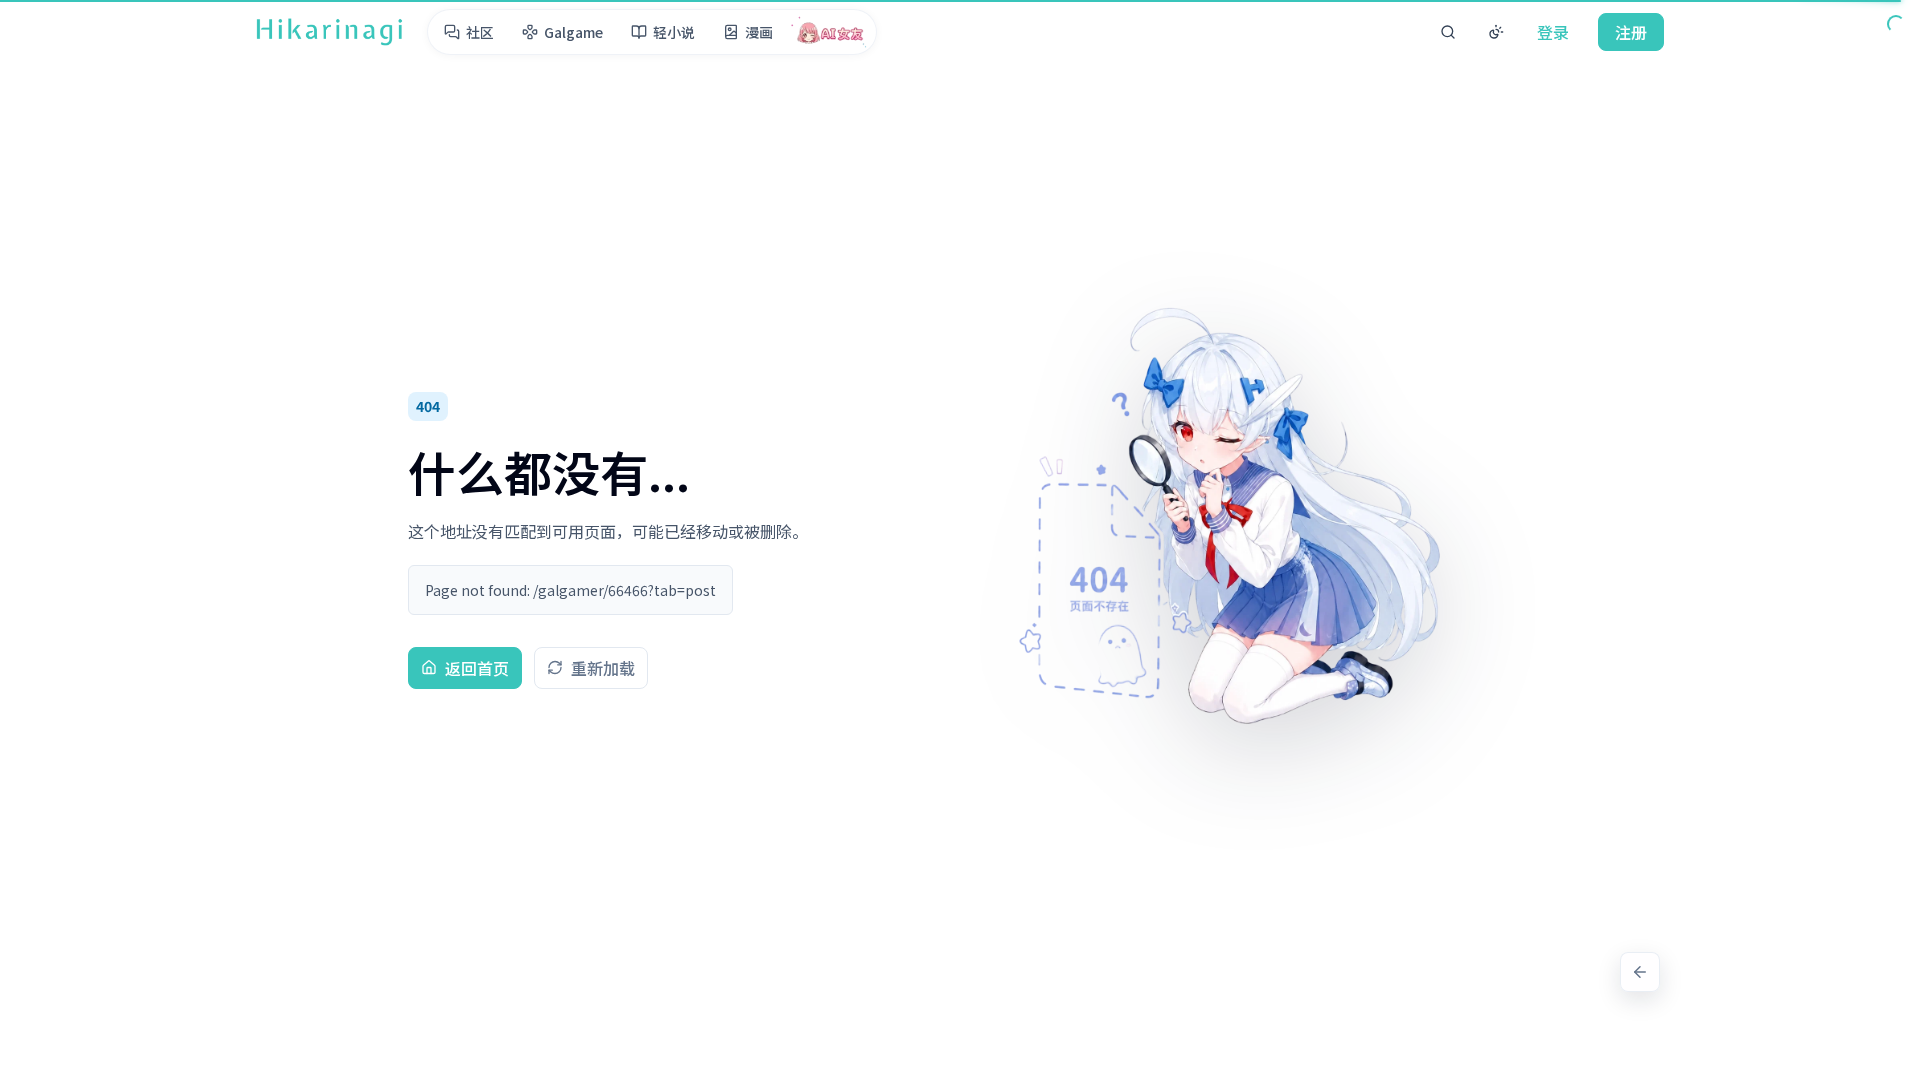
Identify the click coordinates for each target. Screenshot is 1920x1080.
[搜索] (1448, 32)
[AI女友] (830, 32)
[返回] (1640, 972)
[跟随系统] (1496, 32)
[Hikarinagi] (329, 32)
